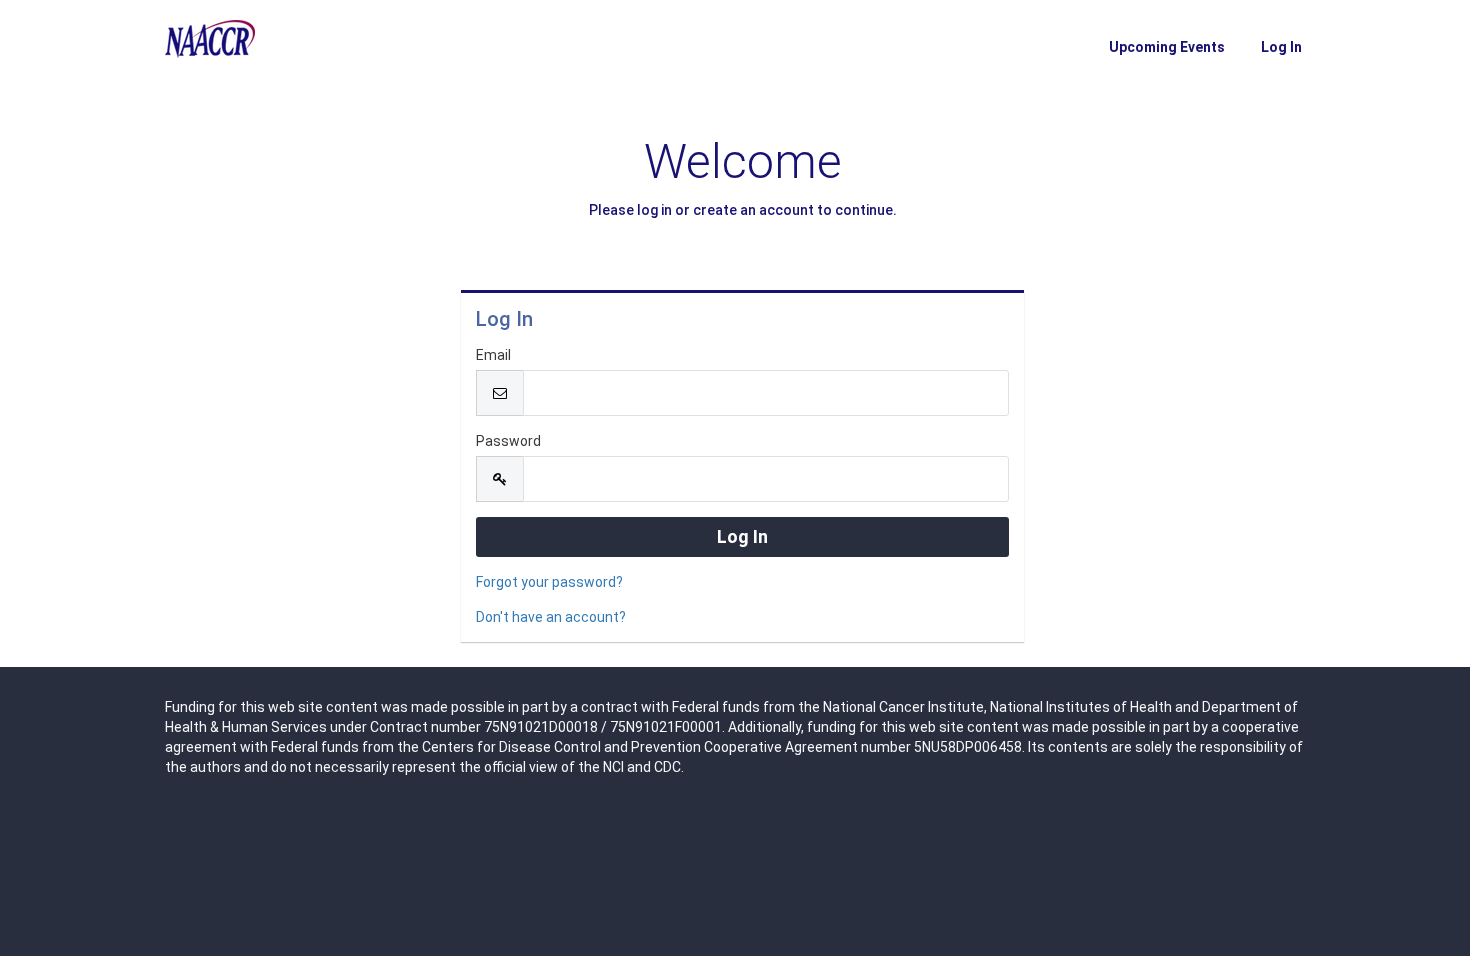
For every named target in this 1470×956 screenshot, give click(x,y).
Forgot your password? (549, 582)
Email (493, 355)
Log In (1281, 47)
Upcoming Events (1167, 47)
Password (508, 441)
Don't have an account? (551, 617)
